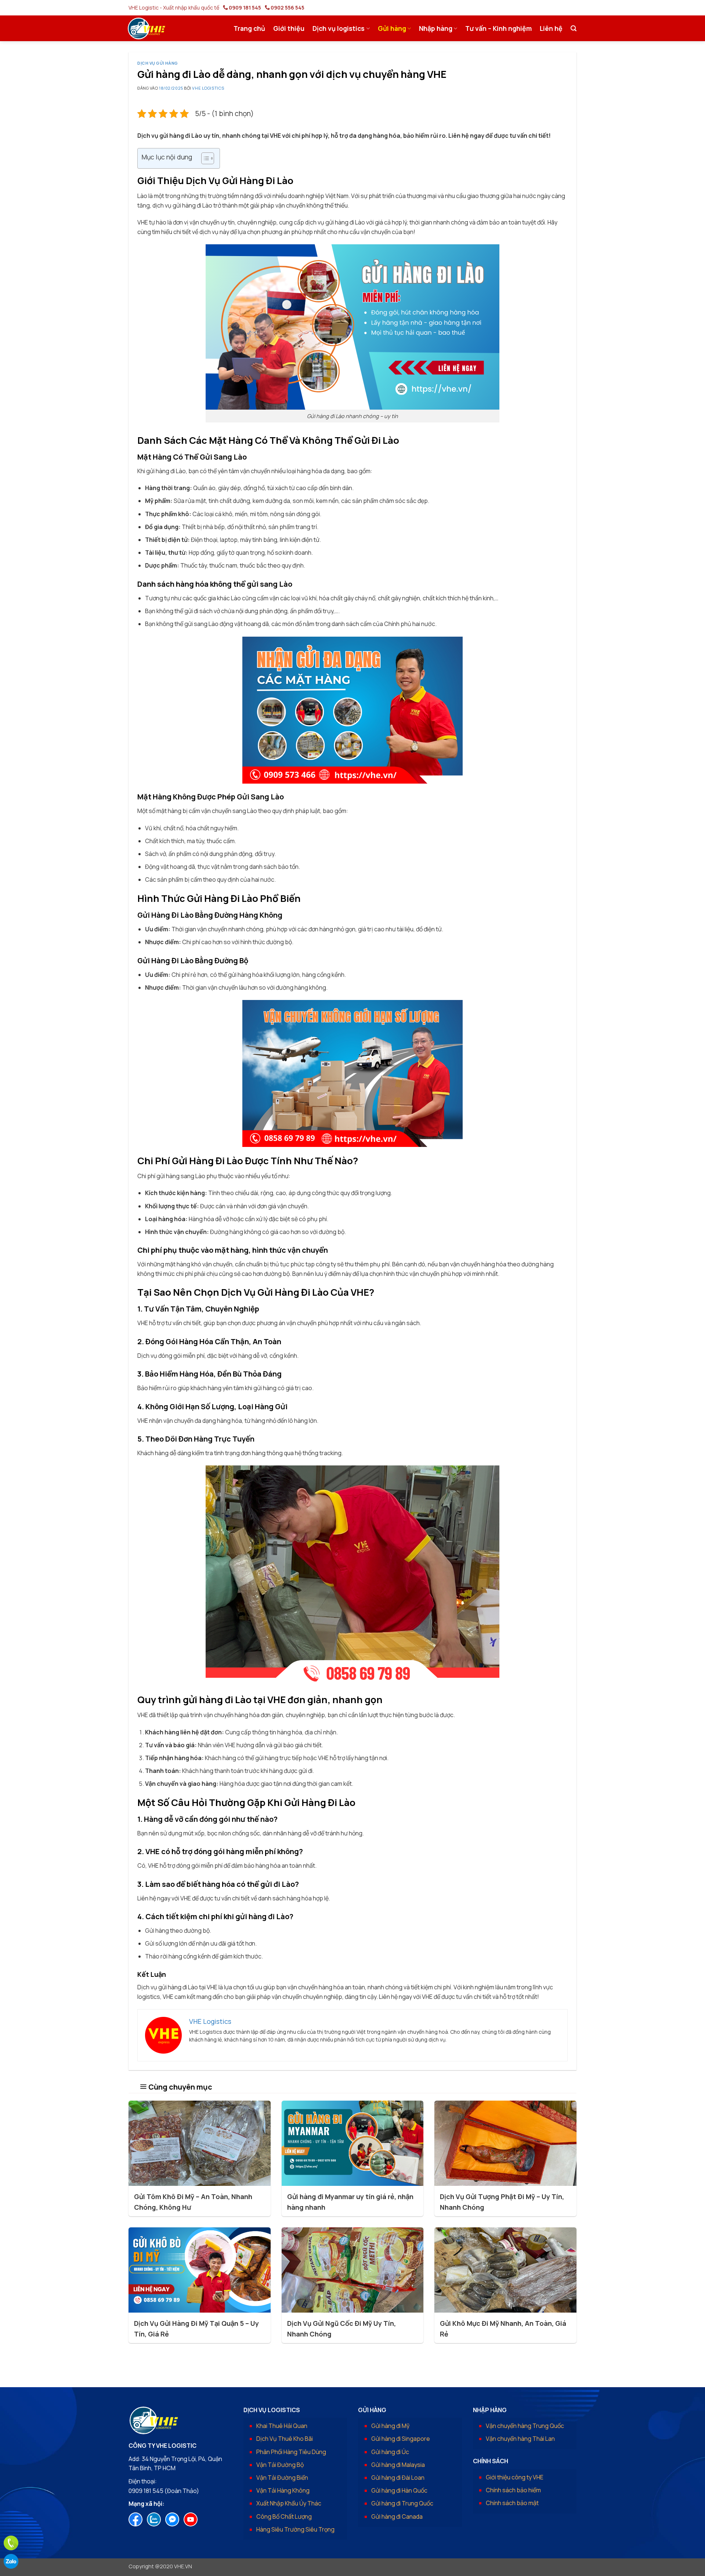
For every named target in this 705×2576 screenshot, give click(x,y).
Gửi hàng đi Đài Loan (398, 2478)
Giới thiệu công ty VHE (515, 2477)
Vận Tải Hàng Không (283, 2490)
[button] (574, 28)
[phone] (11, 2543)
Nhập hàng (436, 28)
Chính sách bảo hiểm (513, 2490)
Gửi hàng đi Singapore (401, 2439)
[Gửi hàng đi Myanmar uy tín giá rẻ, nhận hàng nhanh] (353, 2143)
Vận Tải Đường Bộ (280, 2465)
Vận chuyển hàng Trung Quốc (525, 2426)
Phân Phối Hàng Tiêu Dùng (291, 2452)
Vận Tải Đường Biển (282, 2478)
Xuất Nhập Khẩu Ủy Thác (289, 2503)
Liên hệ (551, 28)
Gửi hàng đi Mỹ (390, 2426)
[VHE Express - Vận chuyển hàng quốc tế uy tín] (147, 28)
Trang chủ (249, 28)
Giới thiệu (289, 28)
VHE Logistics (208, 88)
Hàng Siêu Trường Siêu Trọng (295, 2529)
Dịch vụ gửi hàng (158, 63)
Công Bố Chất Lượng (284, 2516)
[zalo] (11, 2561)
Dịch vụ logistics (339, 28)
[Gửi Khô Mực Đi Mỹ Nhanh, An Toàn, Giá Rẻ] (505, 2270)
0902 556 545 (288, 8)
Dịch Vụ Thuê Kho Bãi (285, 2439)
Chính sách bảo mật (512, 2503)
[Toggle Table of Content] (204, 158)
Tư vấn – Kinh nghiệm (498, 28)
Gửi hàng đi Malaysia (398, 2465)
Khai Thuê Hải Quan (282, 2426)
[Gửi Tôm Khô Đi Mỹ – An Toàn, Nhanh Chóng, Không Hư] (200, 2143)
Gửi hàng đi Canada (397, 2516)
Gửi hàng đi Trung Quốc (402, 2503)
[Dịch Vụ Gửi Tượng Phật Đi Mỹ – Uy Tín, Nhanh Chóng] (505, 2143)
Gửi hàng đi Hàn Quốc (399, 2490)
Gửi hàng (392, 28)
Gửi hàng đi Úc (390, 2452)
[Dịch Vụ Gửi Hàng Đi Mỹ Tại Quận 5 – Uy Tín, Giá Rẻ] (200, 2270)
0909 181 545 (245, 8)
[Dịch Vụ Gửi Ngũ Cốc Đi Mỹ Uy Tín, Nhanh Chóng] (353, 2270)
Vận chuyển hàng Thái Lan (520, 2439)
